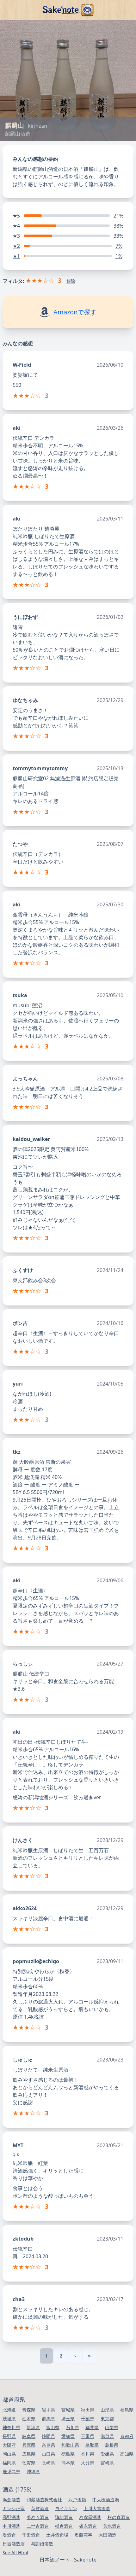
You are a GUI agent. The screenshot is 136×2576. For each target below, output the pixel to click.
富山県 (53, 2427)
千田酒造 (31, 2535)
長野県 (9, 2436)
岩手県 (48, 2410)
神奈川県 (11, 2427)
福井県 (92, 2427)
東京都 (107, 2419)
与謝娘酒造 (42, 2544)
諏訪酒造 (64, 2517)
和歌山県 (70, 2445)
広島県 (29, 2454)
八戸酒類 (77, 2500)
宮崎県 (107, 2463)
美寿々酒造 (38, 2517)
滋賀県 (107, 2436)
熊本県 (68, 2463)
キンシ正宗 (14, 2508)
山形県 (107, 2410)
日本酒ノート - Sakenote (68, 2560)
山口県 (48, 2454)
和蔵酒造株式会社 (44, 2500)
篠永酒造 (88, 2526)
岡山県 (9, 2454)
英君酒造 (40, 2508)
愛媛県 (107, 2454)
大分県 (88, 2463)
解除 (71, 281)
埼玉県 (68, 2419)
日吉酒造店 (14, 2544)
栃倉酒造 (64, 2526)
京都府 (127, 2436)
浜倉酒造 (11, 2500)
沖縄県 (33, 2471)
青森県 (29, 2410)
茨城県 (9, 2419)
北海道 (9, 2410)
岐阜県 (29, 2436)
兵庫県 (29, 2445)
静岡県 (48, 2436)
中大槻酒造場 (106, 2500)
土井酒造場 (57, 2535)
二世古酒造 (38, 2526)
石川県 (72, 2427)
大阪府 (9, 2445)
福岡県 (9, 2463)
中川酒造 (11, 2526)
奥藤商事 (83, 2535)
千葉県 (88, 2419)
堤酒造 (9, 2535)
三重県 (88, 2436)
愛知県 (68, 2436)
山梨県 (112, 2427)
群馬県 (48, 2419)
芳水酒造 (112, 2526)
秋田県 (88, 2410)
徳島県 (68, 2454)
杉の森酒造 (119, 2517)
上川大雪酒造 (97, 2508)
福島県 (127, 2410)
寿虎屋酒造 (90, 2517)
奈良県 (48, 2445)
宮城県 (68, 2410)
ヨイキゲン (66, 2508)
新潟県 (33, 2427)
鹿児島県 (11, 2471)
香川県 (88, 2454)
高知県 (127, 2454)
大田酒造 (108, 2535)
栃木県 (29, 2419)
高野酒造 (11, 2517)
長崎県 (48, 2463)
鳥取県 (92, 2445)
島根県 (112, 2445)
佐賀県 (29, 2463)
